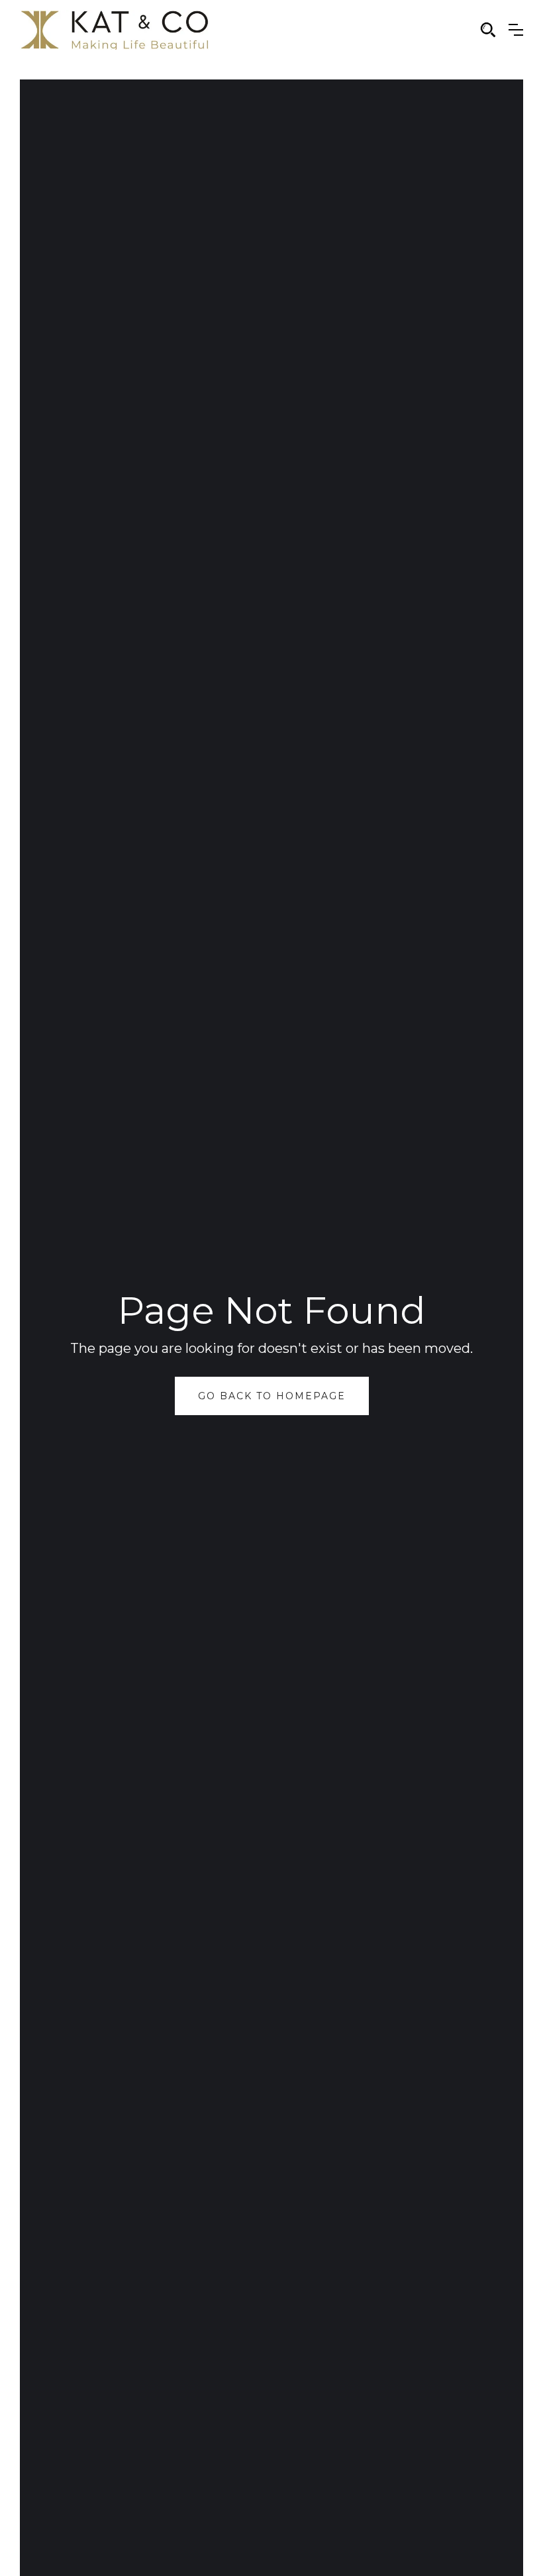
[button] (516, 30)
